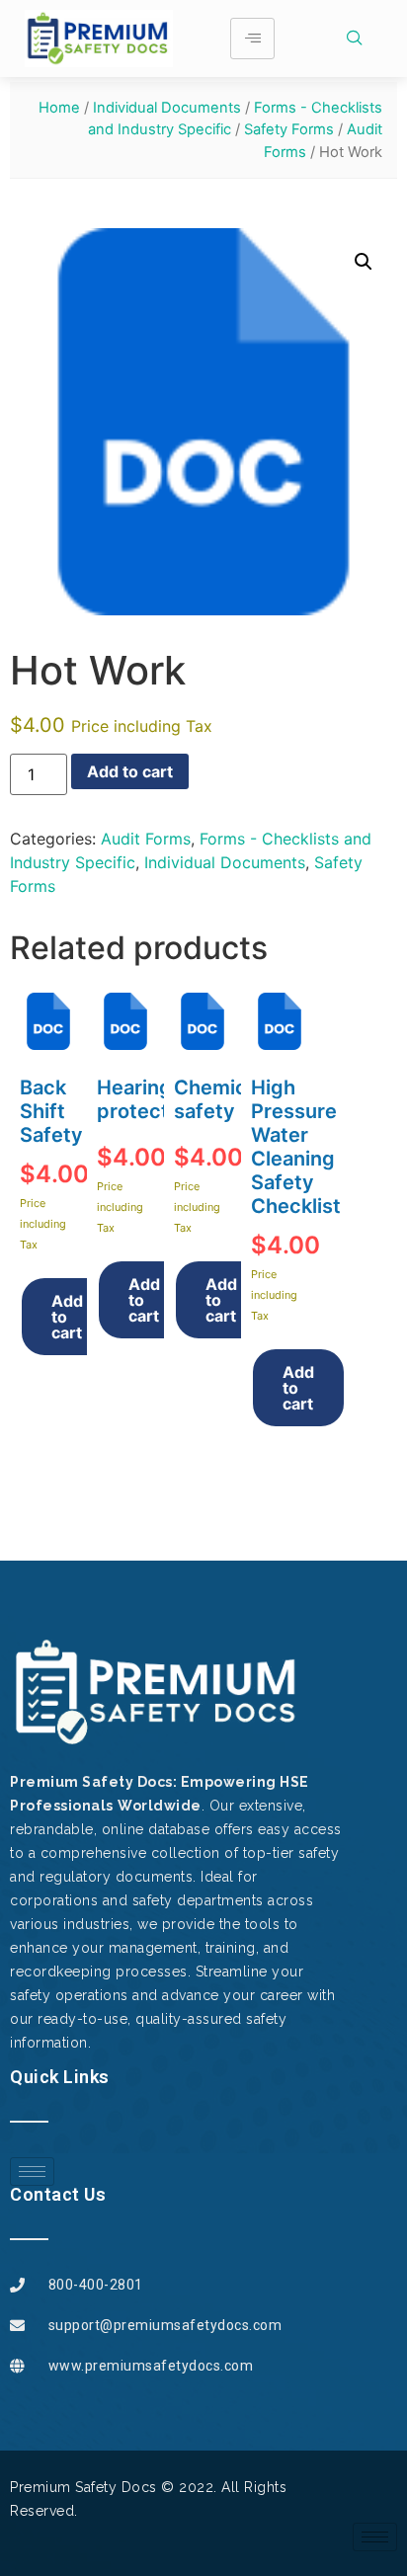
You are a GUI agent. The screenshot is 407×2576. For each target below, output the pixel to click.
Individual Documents (167, 108)
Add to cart (130, 771)
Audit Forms (146, 839)
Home (59, 108)
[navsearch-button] (362, 39)
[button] (364, 262)
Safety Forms (289, 129)
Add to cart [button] (67, 1317)
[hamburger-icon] (252, 39)
